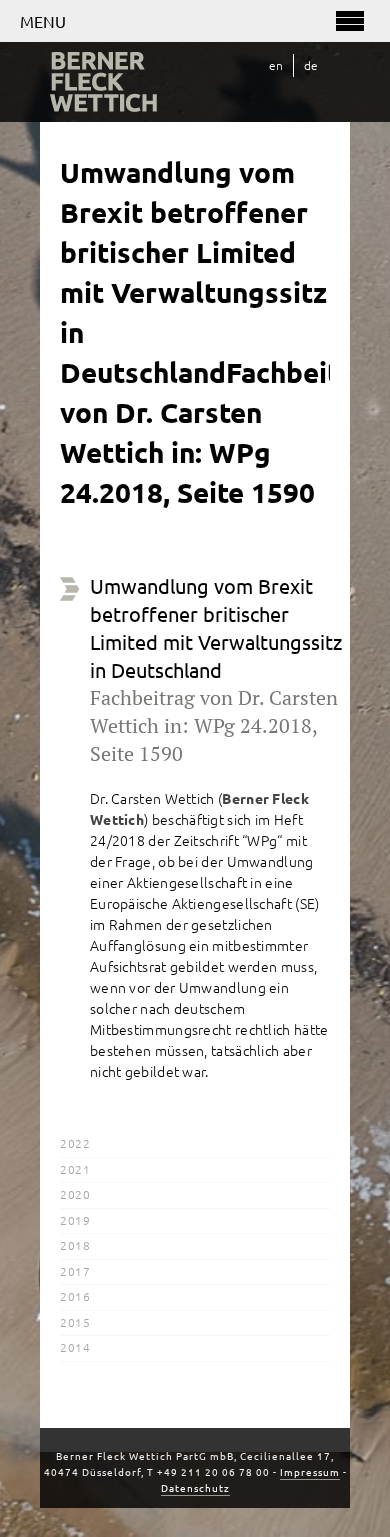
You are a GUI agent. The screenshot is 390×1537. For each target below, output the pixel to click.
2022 (75, 1143)
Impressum (310, 1471)
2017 (75, 1271)
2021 (75, 1169)
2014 (75, 1347)
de (311, 65)
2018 (75, 1245)
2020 (75, 1194)
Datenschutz (195, 1487)
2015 (75, 1322)
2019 (75, 1220)
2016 (75, 1296)
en (276, 65)
